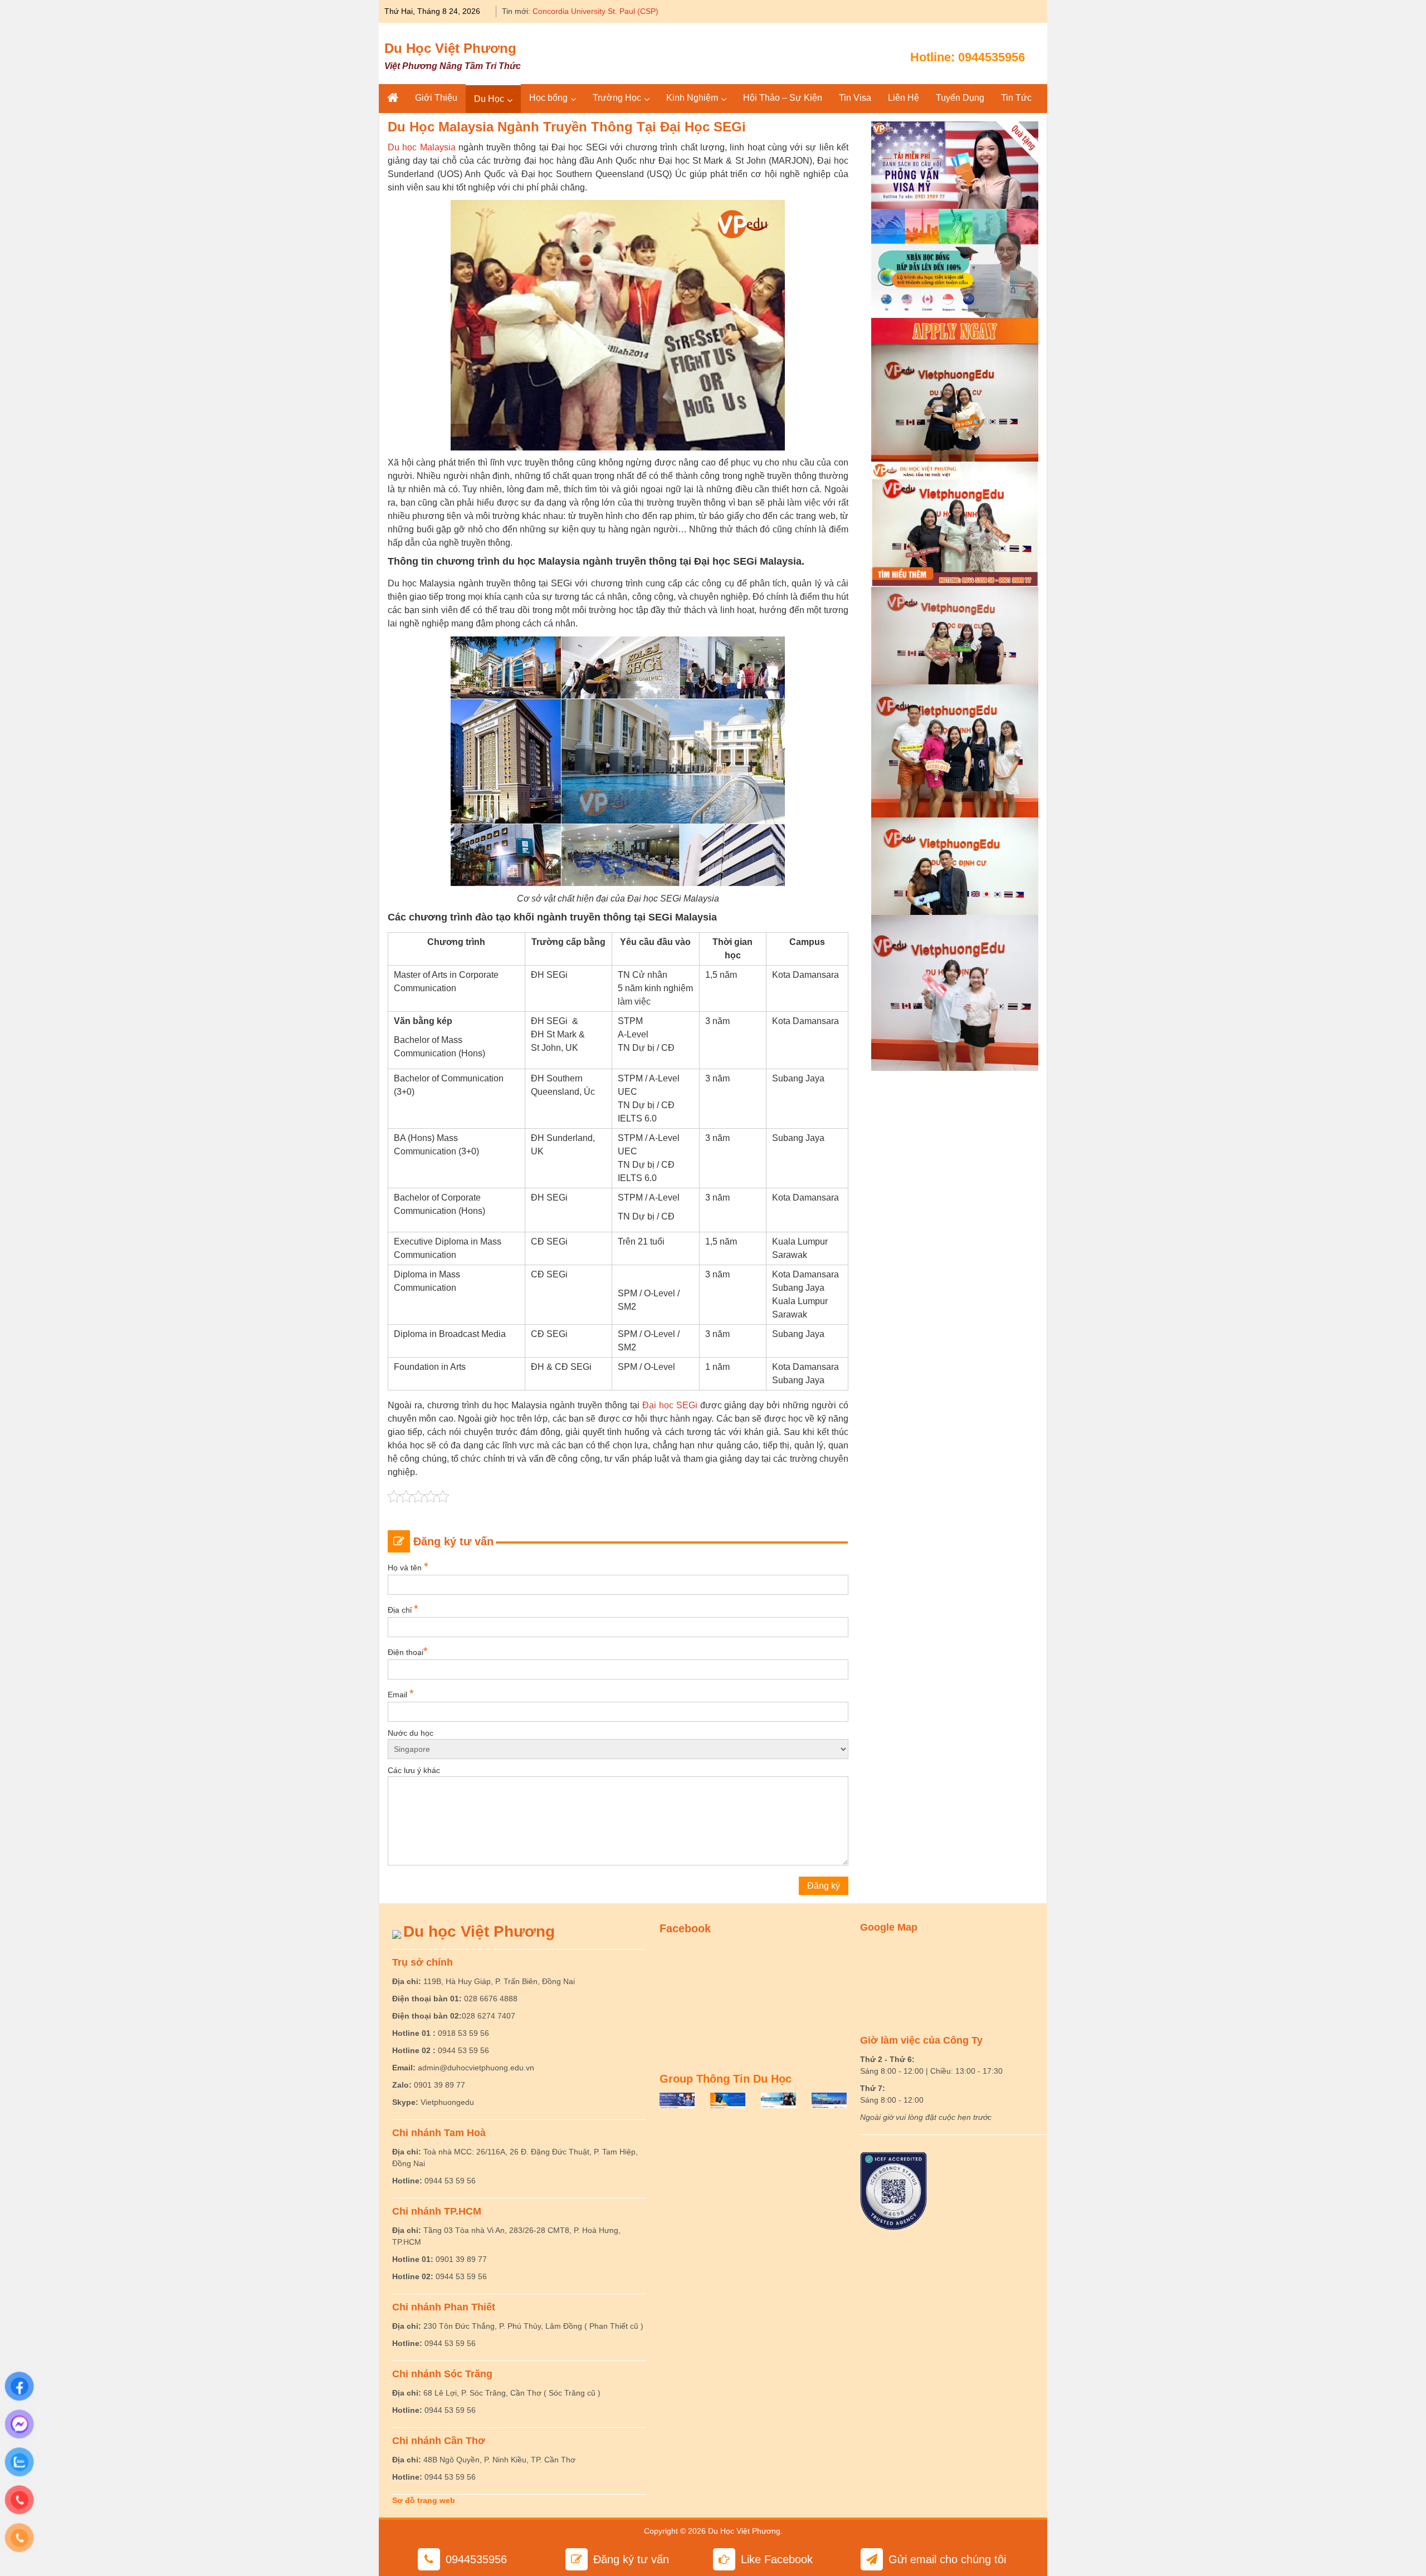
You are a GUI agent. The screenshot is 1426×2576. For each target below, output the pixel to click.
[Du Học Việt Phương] (393, 98)
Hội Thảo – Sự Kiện (783, 98)
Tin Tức (1016, 98)
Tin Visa (855, 98)
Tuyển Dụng (960, 98)
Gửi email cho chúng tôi (947, 2559)
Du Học (489, 99)
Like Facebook (777, 2559)
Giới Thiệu (436, 98)
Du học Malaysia (422, 147)
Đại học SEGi (670, 1405)
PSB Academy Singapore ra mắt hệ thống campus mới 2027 (639, 11)
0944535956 (992, 57)
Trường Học (617, 98)
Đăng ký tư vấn (631, 2559)
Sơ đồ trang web (424, 2500)
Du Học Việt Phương (450, 48)
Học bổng (548, 98)
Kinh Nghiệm (692, 98)
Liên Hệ (904, 98)
